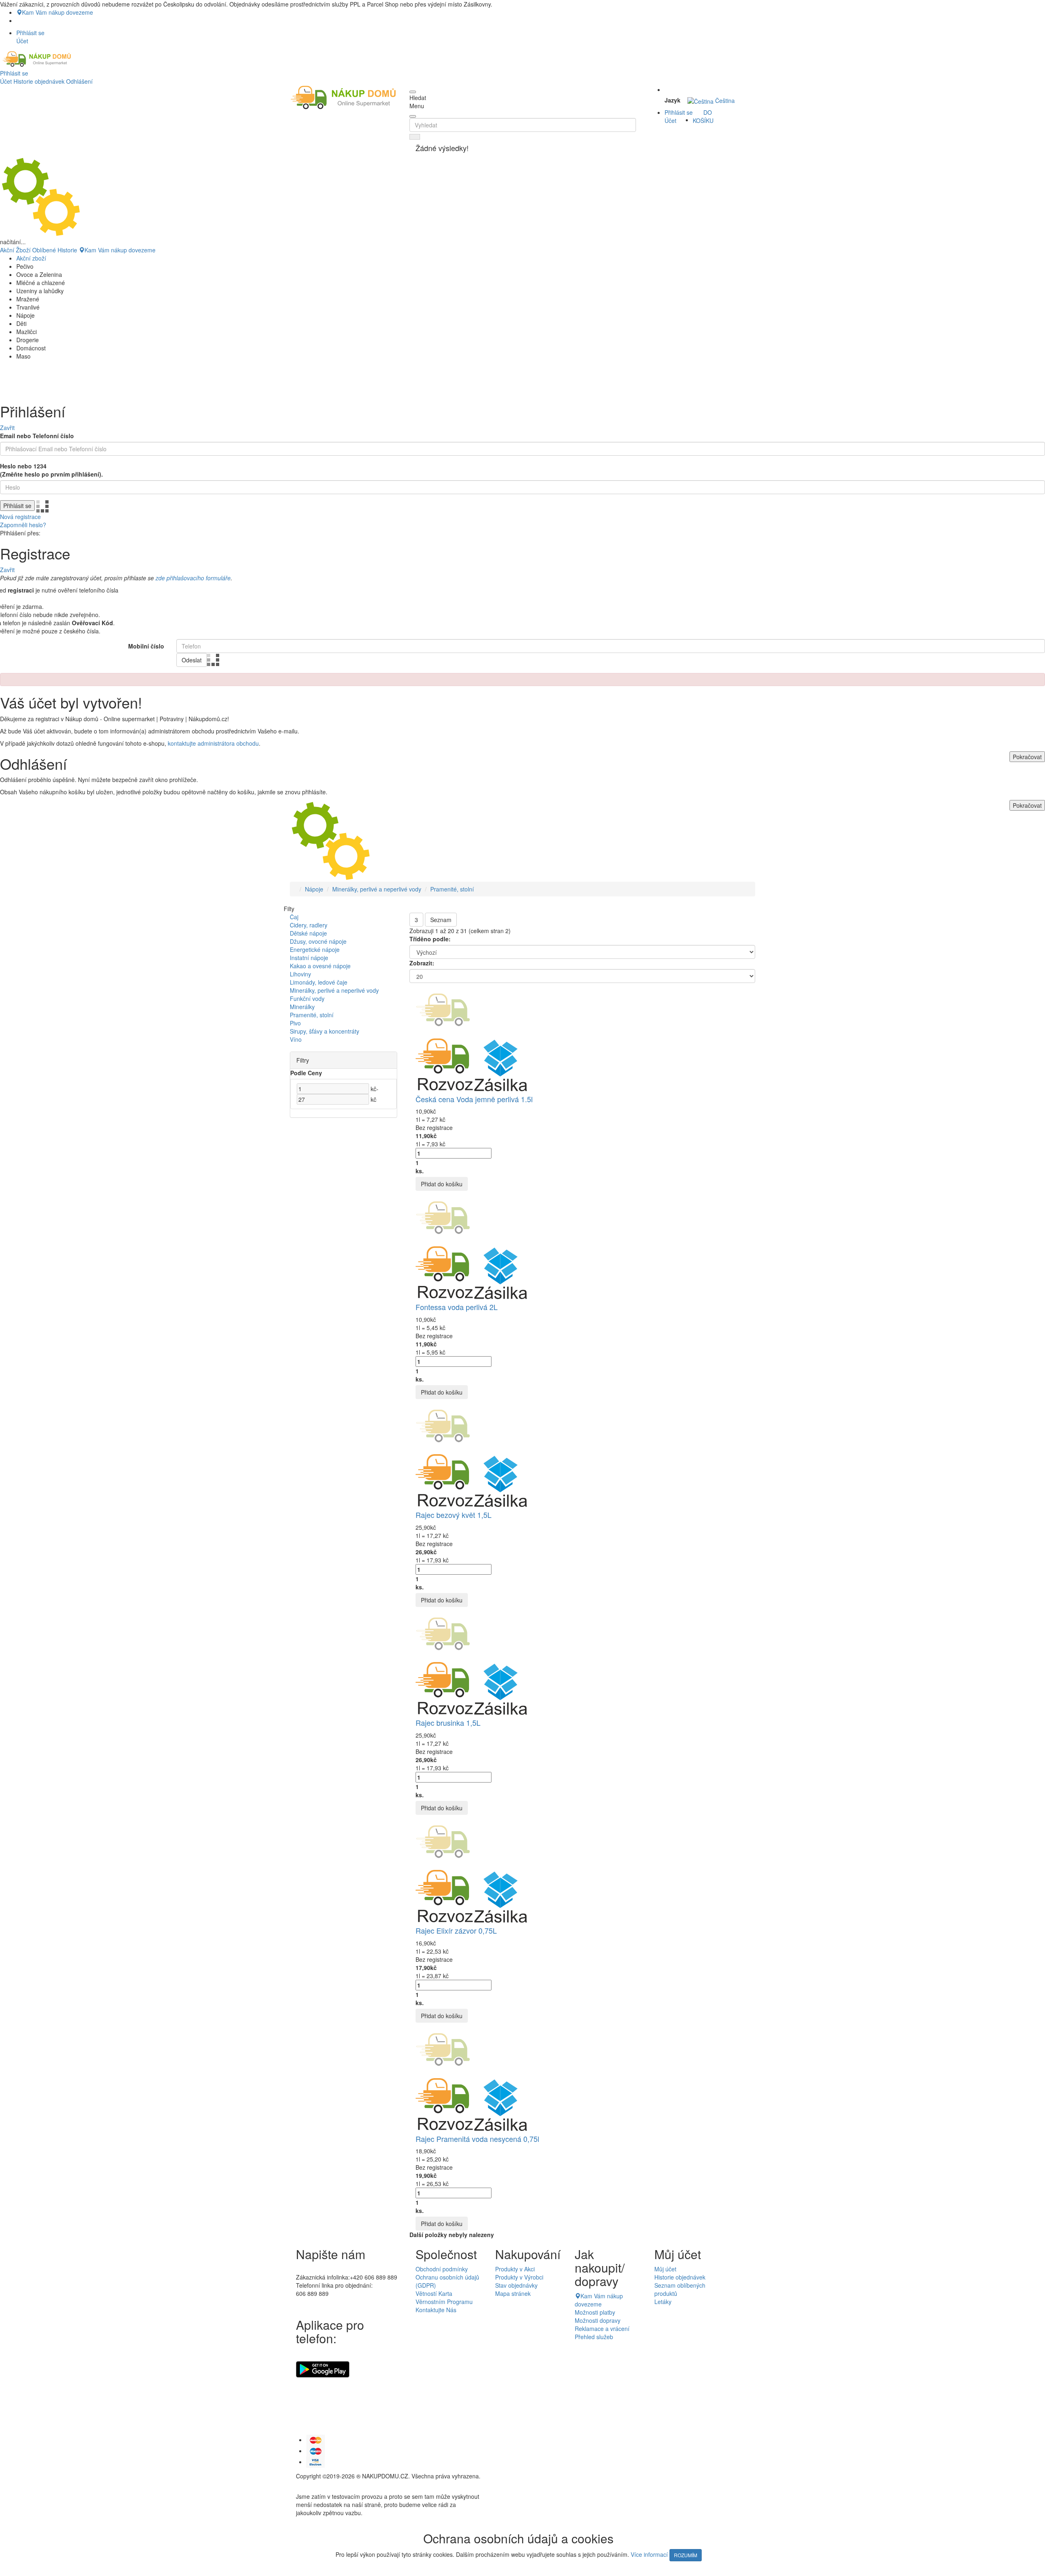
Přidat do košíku (442, 1184)
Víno (296, 1039)
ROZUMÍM (686, 2555)
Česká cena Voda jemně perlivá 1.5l (474, 1099)
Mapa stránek (513, 2293)
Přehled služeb (594, 2337)
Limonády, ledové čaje (319, 982)
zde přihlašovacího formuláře (193, 578)
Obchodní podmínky (442, 2269)
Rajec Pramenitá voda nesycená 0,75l (477, 2139)
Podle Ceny (306, 1073)
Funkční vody (307, 998)
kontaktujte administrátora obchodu (213, 743)
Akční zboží (31, 258)
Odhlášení (79, 81)
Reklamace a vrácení (602, 2329)
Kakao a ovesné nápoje (320, 966)
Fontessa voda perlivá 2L (457, 1307)
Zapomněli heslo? (23, 525)
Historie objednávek (39, 81)
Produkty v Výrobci (519, 2277)
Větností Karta (434, 2293)
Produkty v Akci (515, 2269)
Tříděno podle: (430, 939)
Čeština (724, 100)
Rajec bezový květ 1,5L (454, 1515)
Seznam (441, 920)
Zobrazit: (422, 963)
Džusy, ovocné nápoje (318, 941)
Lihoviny (300, 974)
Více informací (649, 2554)
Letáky (663, 2302)
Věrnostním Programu (444, 2302)
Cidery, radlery (309, 925)
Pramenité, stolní (452, 889)
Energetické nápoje (315, 949)
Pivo (295, 1023)
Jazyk (673, 100)
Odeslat (192, 660)
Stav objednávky (516, 2285)
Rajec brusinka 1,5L (448, 1723)
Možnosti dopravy (598, 2320)
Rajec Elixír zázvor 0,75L (456, 1930)
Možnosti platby (595, 2312)
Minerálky (302, 1007)
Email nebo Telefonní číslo (37, 436)
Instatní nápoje (309, 958)
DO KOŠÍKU (703, 116)
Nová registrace (20, 517)
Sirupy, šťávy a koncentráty (325, 1031)
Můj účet (665, 2269)
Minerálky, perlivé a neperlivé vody (377, 889)
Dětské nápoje (308, 933)
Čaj (294, 917)
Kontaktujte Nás (436, 2310)
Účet (6, 81)
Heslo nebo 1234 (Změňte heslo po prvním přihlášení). (51, 470)
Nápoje (314, 889)
